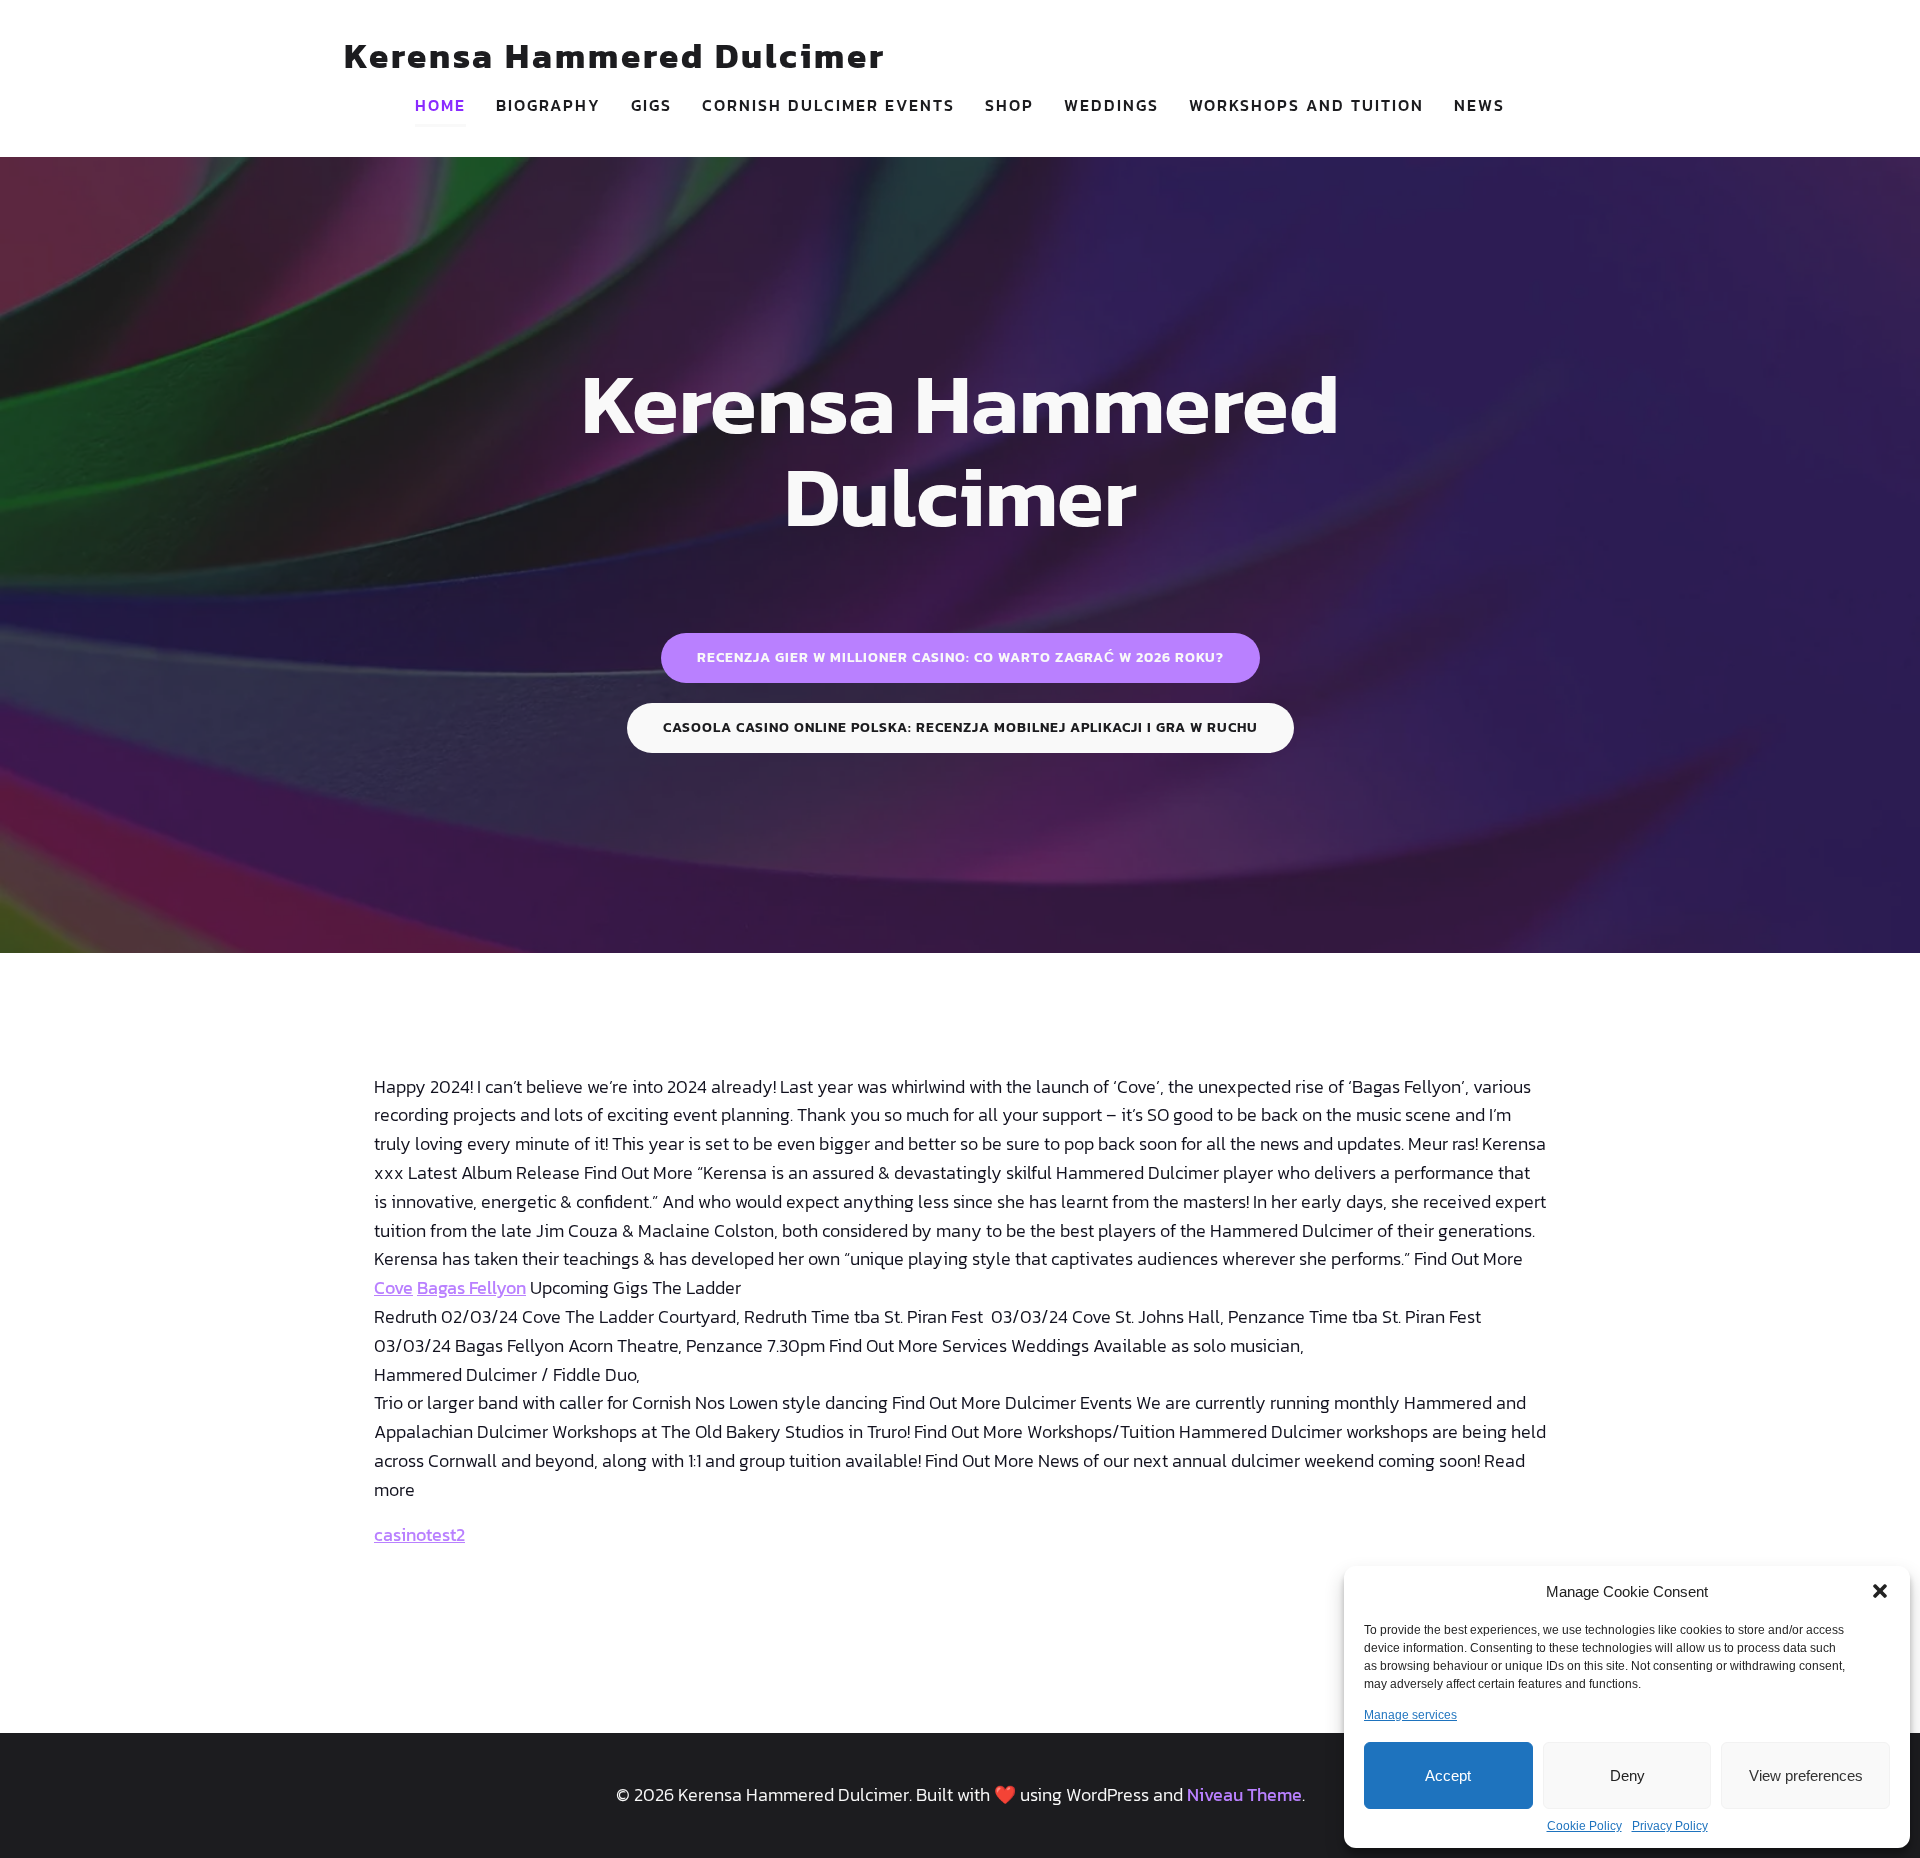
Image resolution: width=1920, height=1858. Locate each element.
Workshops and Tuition (1306, 105)
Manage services (1410, 1715)
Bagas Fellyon (471, 1287)
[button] (1880, 1591)
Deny (1627, 1775)
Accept (1448, 1775)
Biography (548, 105)
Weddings (1111, 105)
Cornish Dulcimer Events (828, 105)
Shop (1009, 105)
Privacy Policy (1670, 1826)
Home (440, 105)
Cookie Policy (1584, 1826)
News (1479, 105)
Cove (393, 1287)
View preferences (1806, 1775)
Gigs (651, 105)
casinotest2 (419, 1534)
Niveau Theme (1244, 1794)
